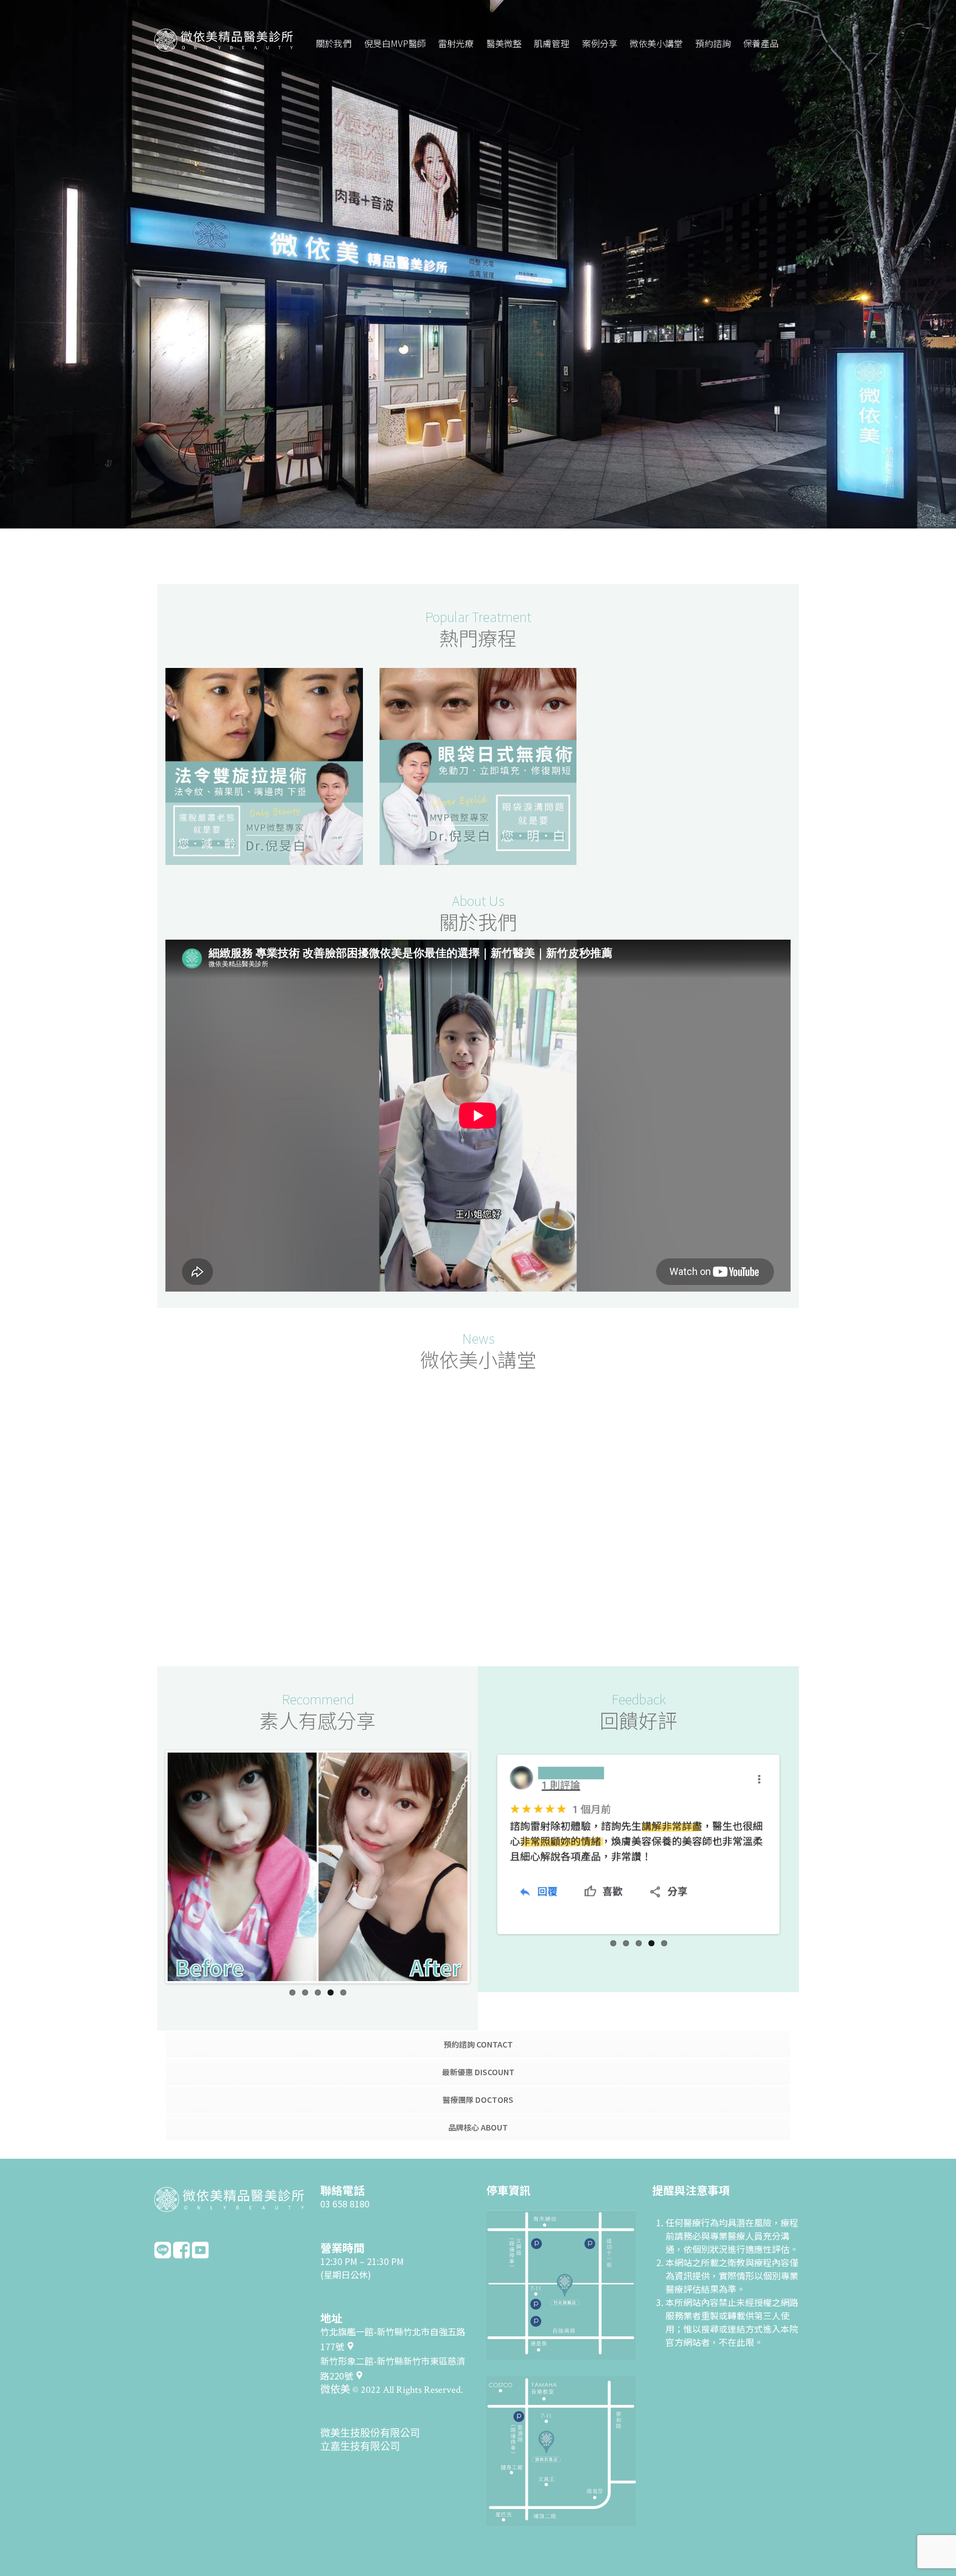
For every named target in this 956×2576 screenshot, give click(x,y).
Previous (151, 1867)
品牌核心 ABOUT (478, 2127)
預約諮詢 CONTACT (478, 2044)
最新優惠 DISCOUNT (478, 2072)
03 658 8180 (345, 2204)
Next (484, 1867)
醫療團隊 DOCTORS (478, 2100)
